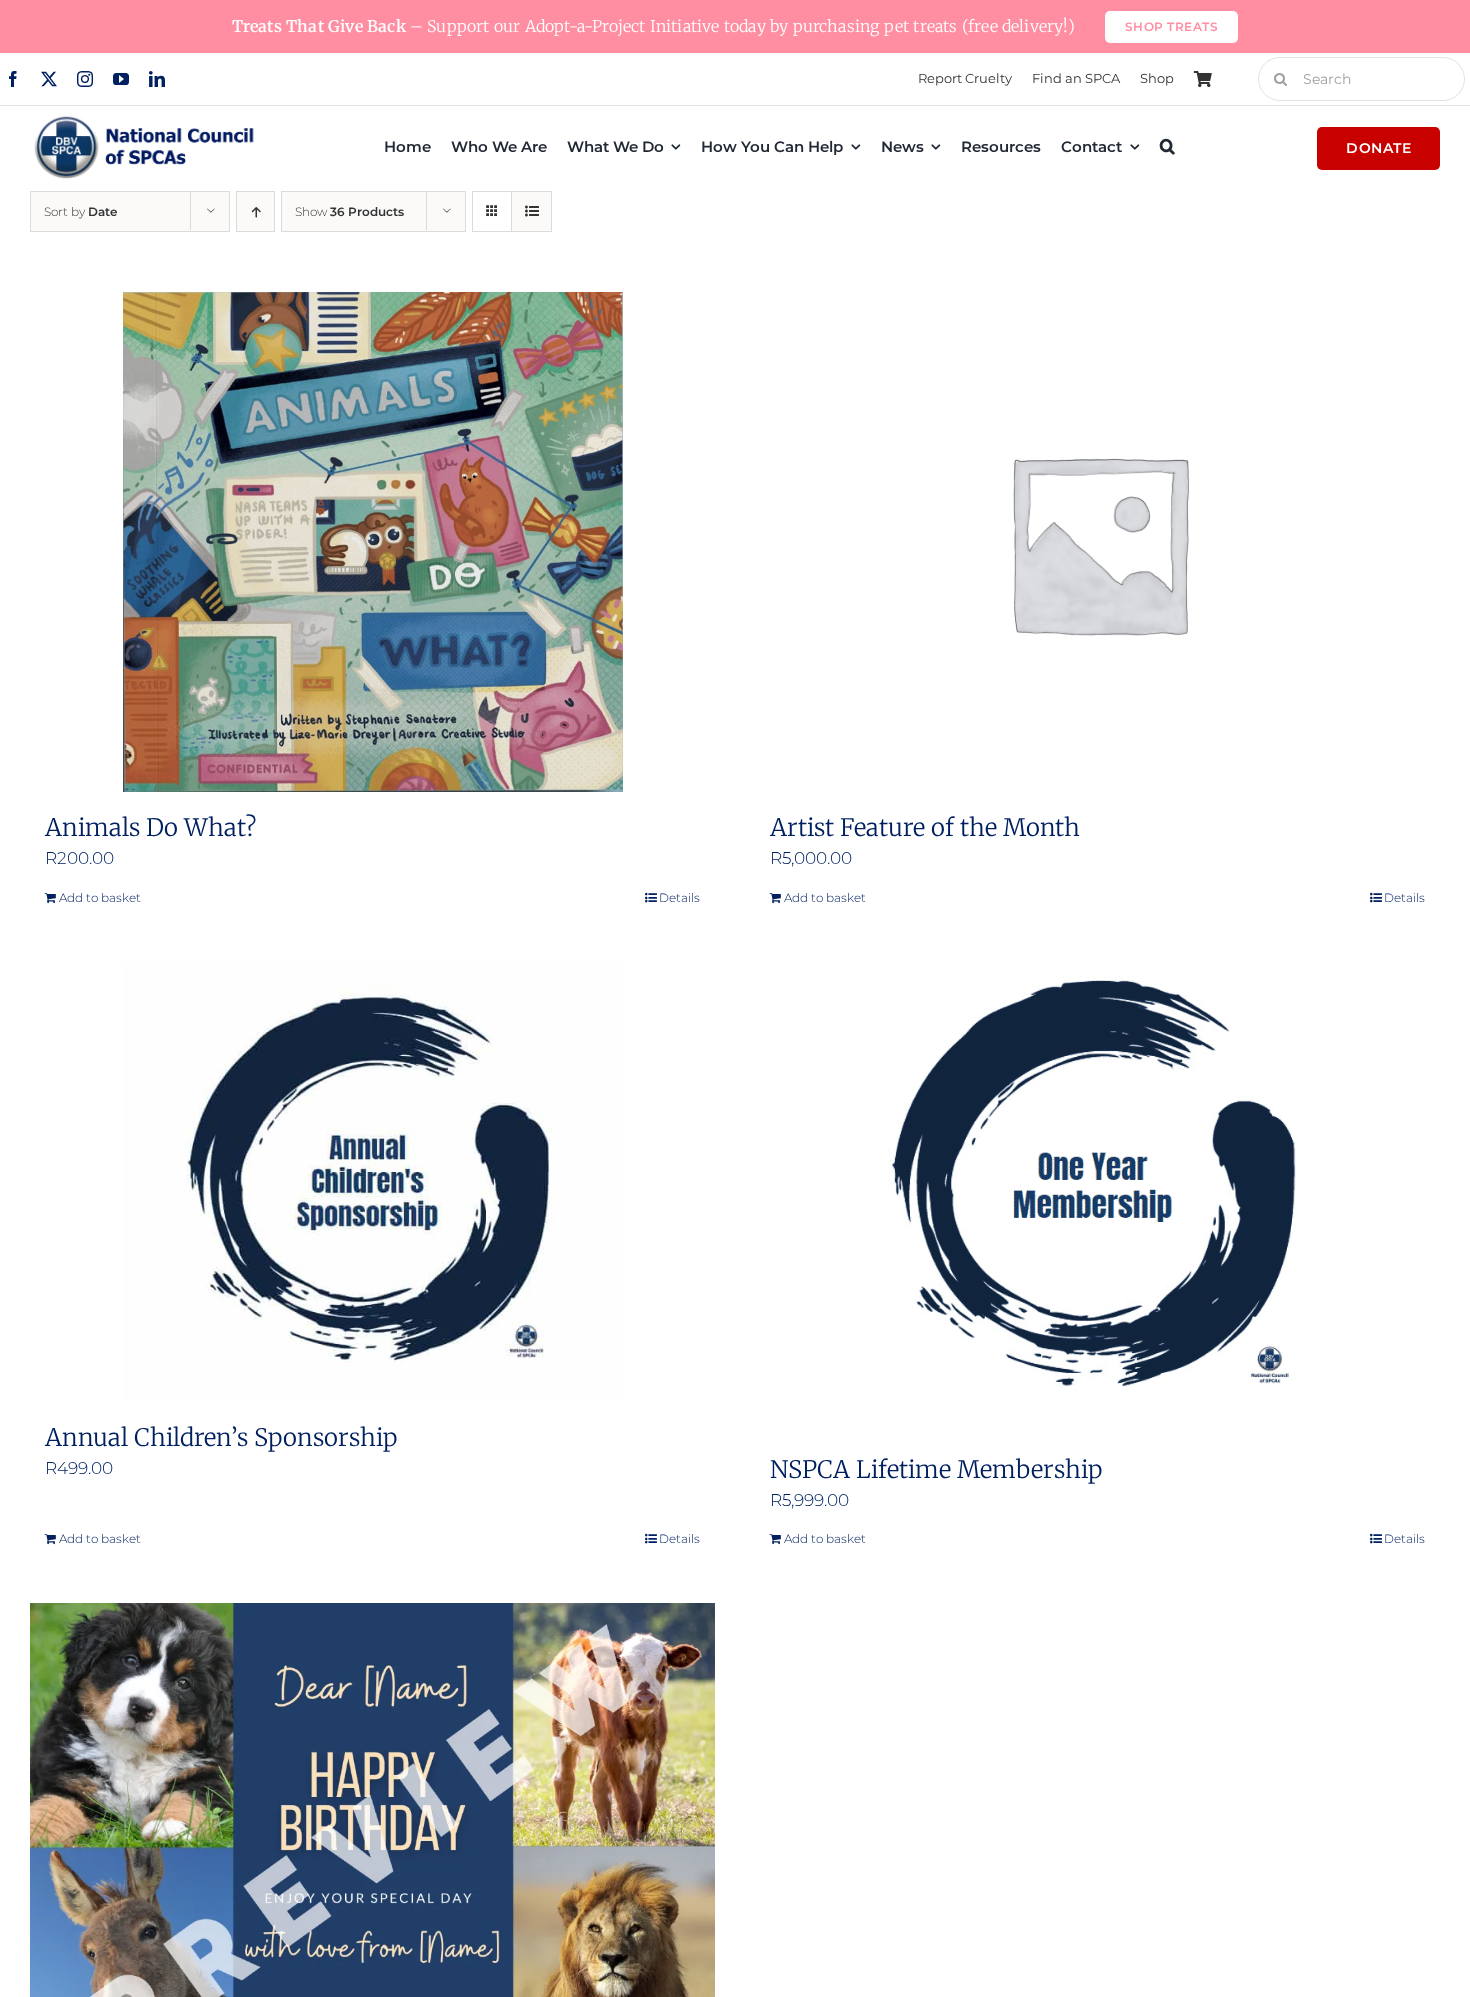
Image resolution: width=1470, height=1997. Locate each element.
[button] (1167, 146)
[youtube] (121, 79)
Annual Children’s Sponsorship (221, 1437)
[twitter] (49, 79)
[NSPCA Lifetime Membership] (1097, 1198)
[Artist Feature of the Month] (1097, 542)
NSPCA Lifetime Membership (936, 1469)
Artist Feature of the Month (925, 827)
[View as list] (531, 211)
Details (679, 897)
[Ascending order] (255, 211)
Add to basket (100, 897)
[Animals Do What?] (372, 542)
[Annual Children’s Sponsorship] (372, 1182)
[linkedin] (157, 79)
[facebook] (13, 79)
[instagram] (85, 79)
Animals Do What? (150, 827)
